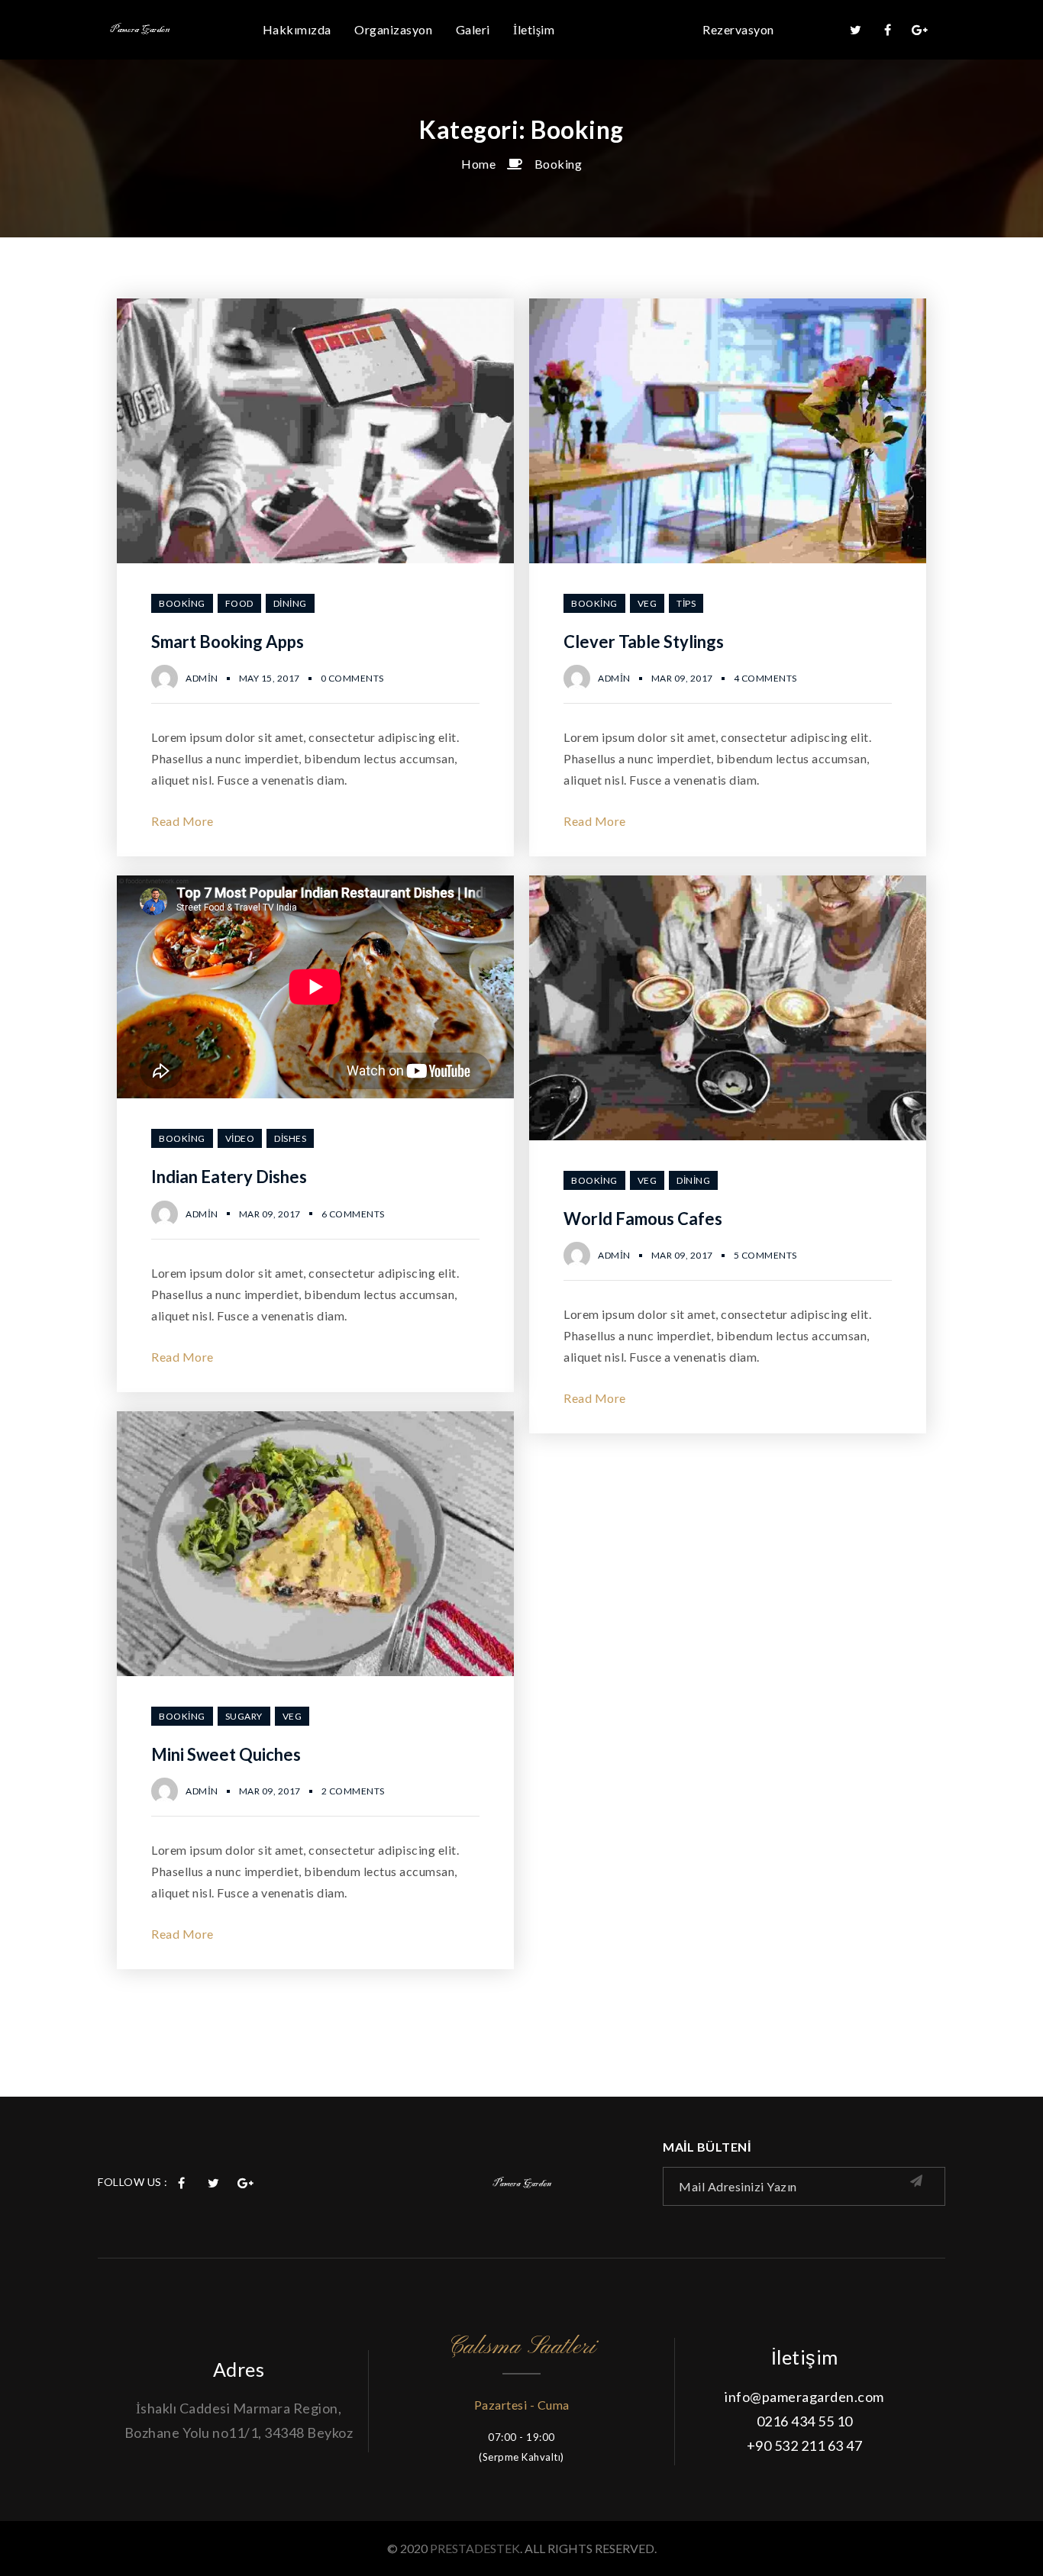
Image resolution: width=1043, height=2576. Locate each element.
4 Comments (765, 678)
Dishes (290, 1138)
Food (239, 603)
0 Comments (352, 678)
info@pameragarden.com (804, 2397)
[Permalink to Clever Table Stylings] (728, 558)
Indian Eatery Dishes (229, 1177)
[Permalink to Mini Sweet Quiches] (315, 1671)
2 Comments (353, 1791)
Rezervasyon (738, 29)
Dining (290, 603)
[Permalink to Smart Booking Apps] (315, 558)
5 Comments (765, 1255)
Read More (182, 821)
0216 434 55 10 (805, 2421)
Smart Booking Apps (228, 642)
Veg (647, 603)
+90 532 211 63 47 (805, 2445)
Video (240, 1138)
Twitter (856, 30)
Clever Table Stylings (644, 642)
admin (202, 678)
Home (478, 164)
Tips (686, 603)
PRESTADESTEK (475, 2548)
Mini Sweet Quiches (226, 1754)
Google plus (920, 30)
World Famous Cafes (643, 1219)
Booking (559, 164)
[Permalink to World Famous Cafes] (728, 1135)
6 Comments (353, 1214)
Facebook (888, 30)
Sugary (244, 1716)
